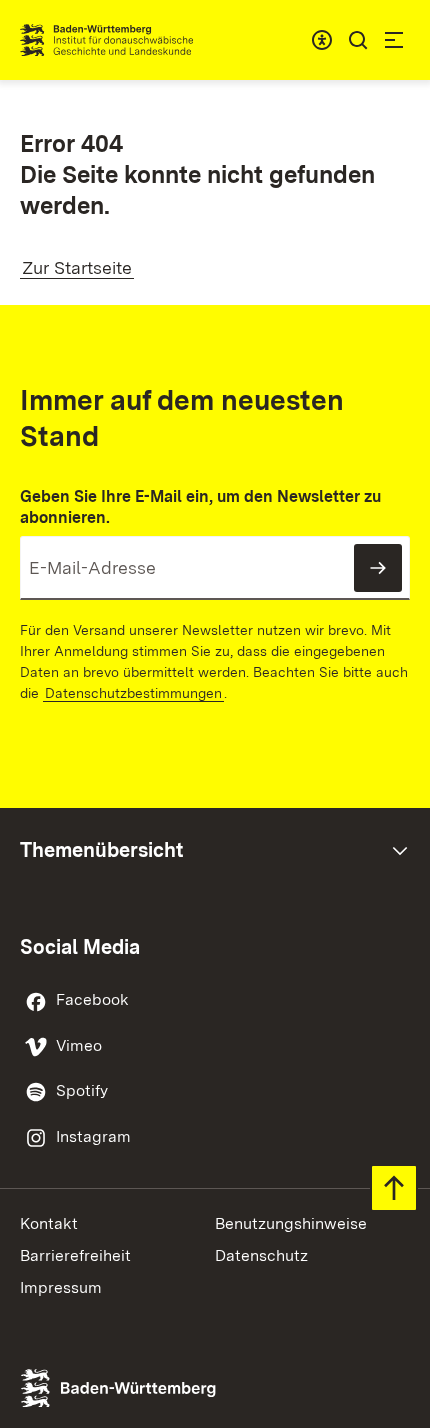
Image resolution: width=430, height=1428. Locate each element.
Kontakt (49, 1223)
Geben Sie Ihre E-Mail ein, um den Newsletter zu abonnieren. (200, 507)
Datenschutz (261, 1255)
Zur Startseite (77, 267)
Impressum (61, 1287)
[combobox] (322, 40)
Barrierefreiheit (75, 1255)
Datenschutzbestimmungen (133, 693)
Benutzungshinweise (291, 1223)
